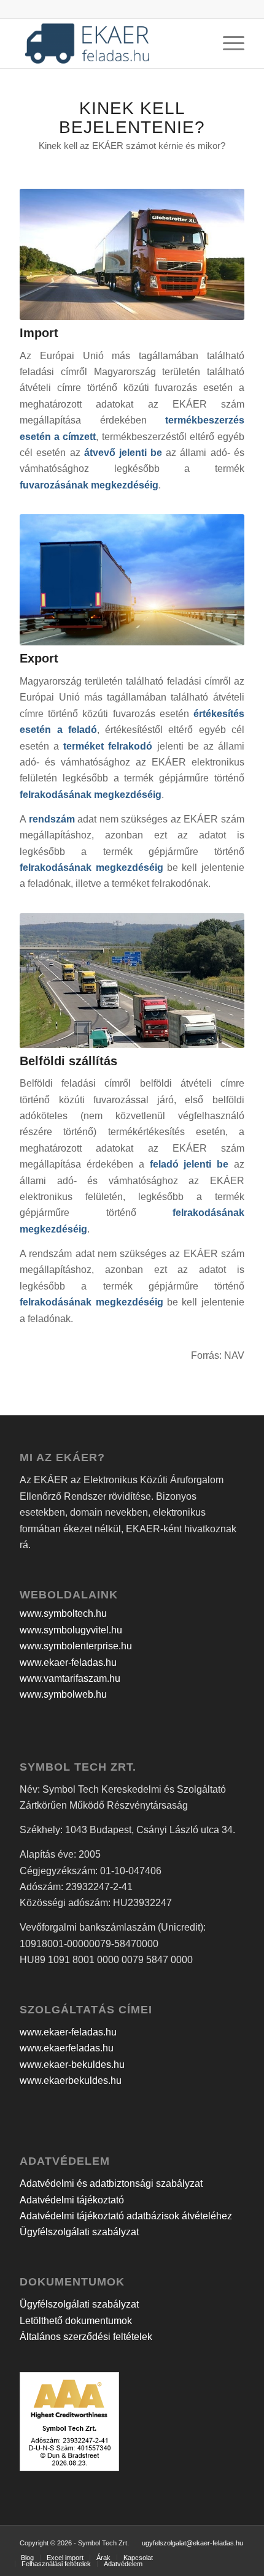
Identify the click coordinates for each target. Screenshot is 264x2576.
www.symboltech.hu (63, 1613)
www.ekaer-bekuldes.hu (72, 2065)
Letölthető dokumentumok (76, 2321)
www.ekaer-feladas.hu (68, 1662)
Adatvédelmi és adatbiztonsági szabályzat (111, 2183)
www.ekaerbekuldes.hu (71, 2080)
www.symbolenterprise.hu (76, 1646)
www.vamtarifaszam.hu (70, 1678)
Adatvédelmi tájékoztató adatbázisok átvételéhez (126, 2216)
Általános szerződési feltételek (86, 2337)
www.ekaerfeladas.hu (67, 2048)
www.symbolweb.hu (63, 1694)
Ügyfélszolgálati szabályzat (79, 2232)
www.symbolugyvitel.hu (71, 1630)
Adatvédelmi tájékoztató (72, 2200)
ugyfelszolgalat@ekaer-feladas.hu (192, 2543)
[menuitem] (27, 2558)
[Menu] (227, 44)
